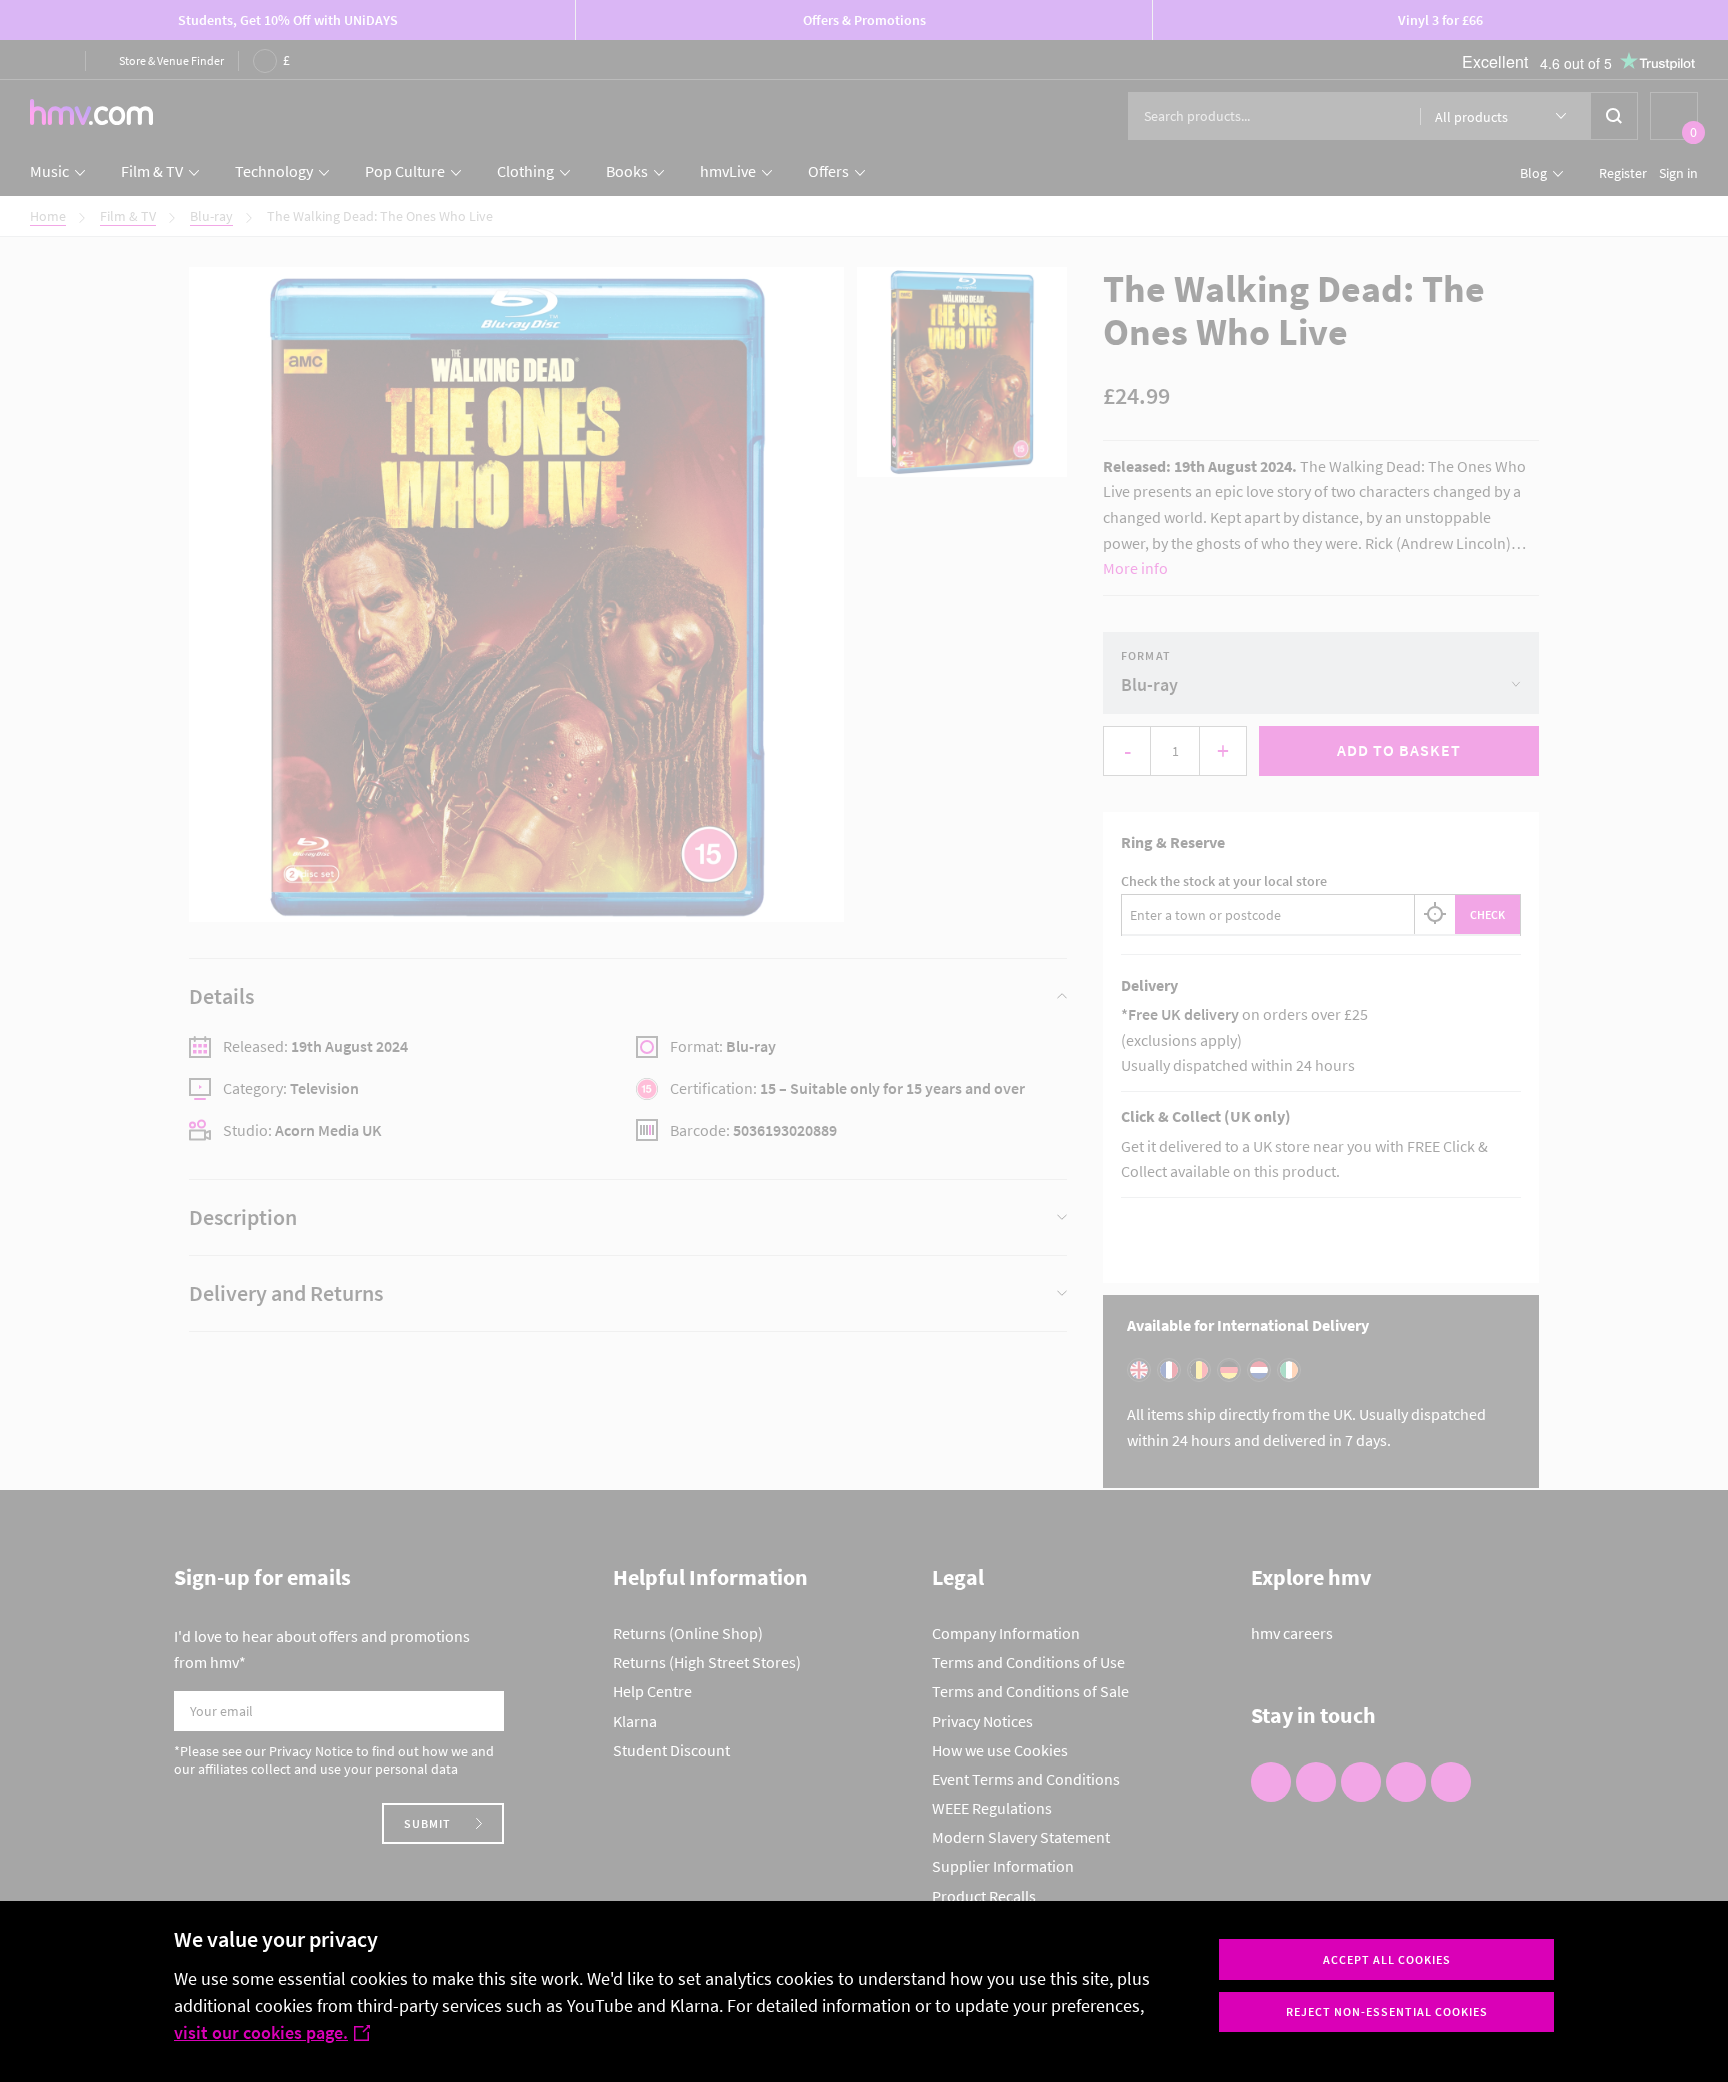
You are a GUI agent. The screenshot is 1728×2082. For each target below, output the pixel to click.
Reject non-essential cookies (1387, 2011)
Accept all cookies (1387, 1959)
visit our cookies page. (261, 2032)
